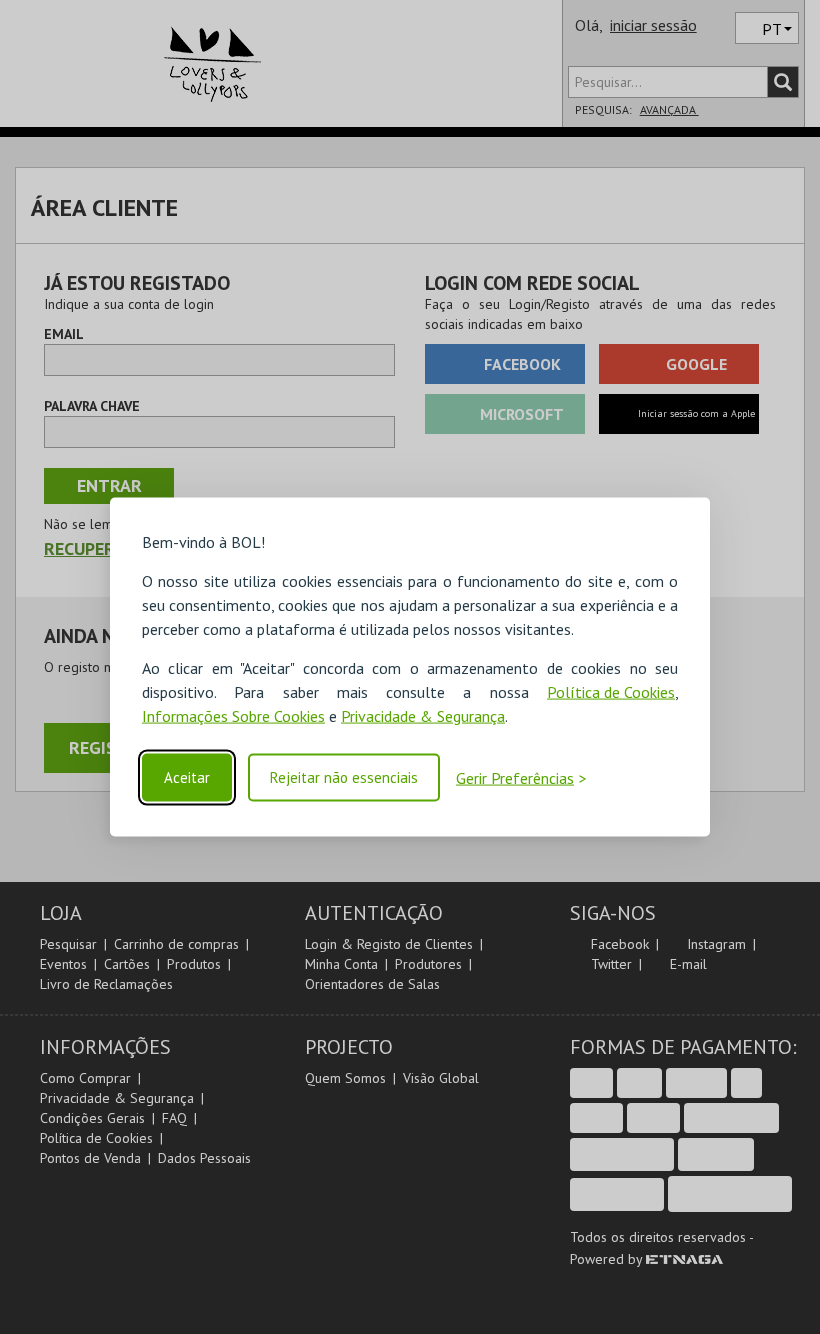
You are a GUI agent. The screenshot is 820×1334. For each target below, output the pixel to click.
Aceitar (187, 777)
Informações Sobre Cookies (233, 716)
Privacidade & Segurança (423, 716)
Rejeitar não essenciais (344, 777)
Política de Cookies (611, 692)
